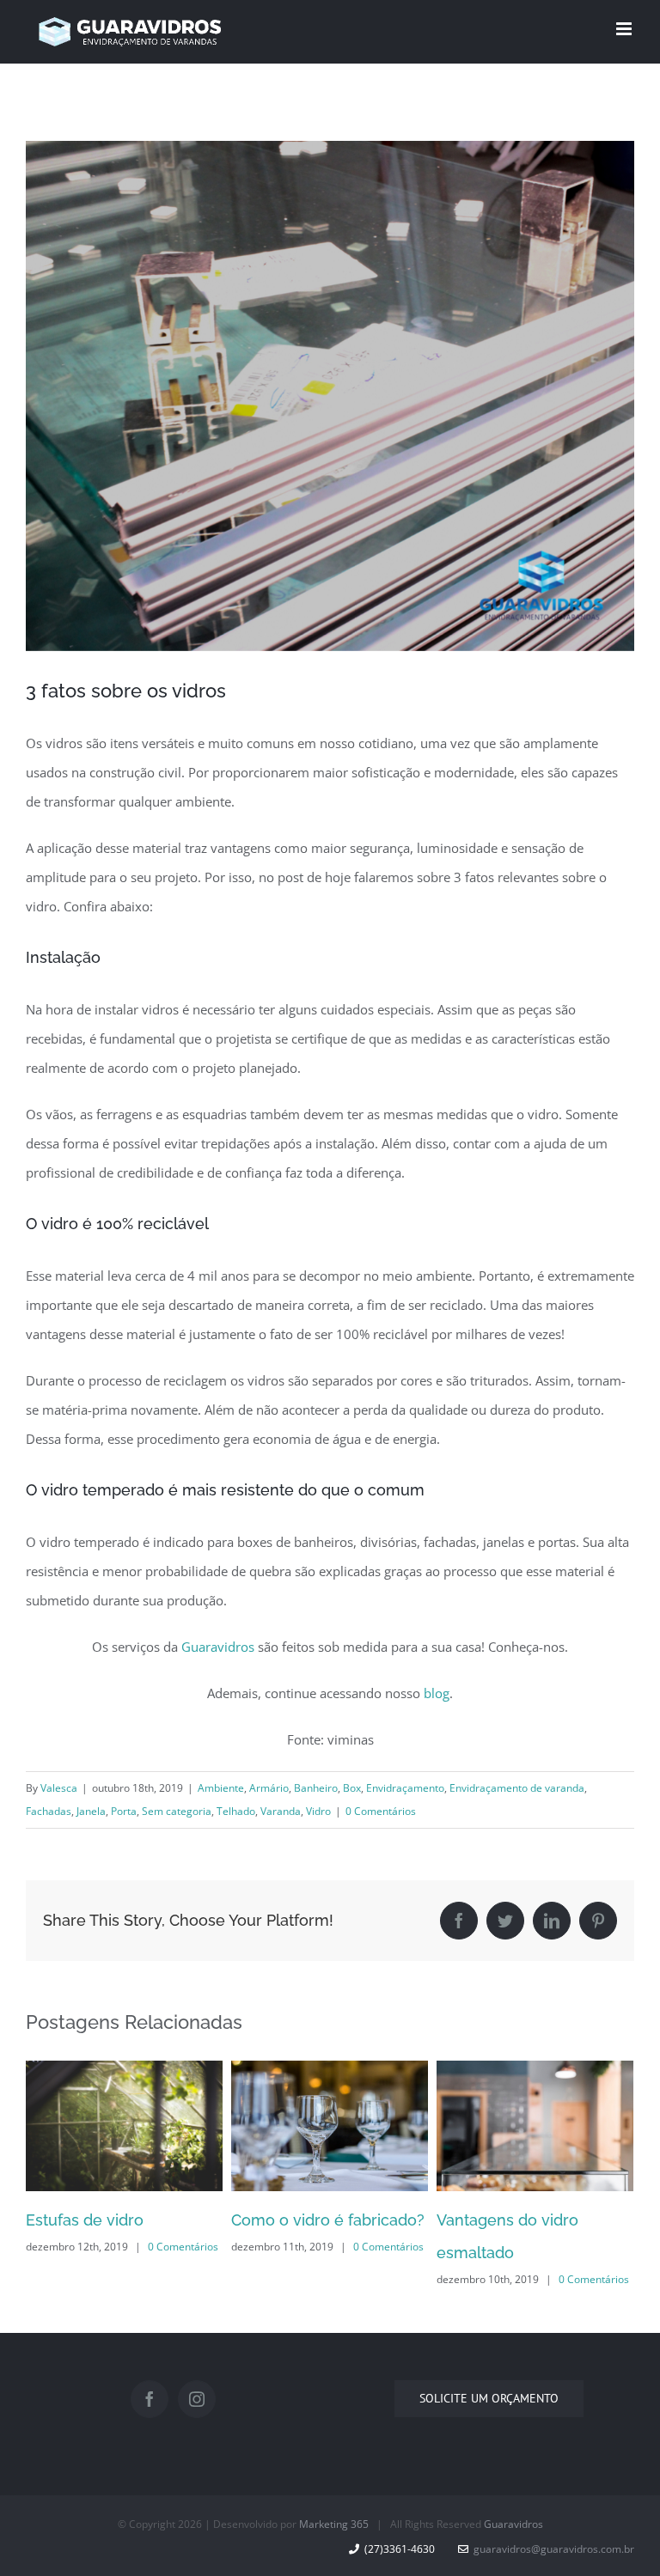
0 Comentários (381, 1811)
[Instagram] (197, 2399)
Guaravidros (218, 1647)
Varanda (281, 1811)
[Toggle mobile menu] (625, 29)
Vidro (318, 1811)
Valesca (59, 1788)
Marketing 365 (334, 2524)
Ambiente (221, 1788)
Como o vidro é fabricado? (328, 2220)
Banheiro (316, 1788)
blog (437, 1693)
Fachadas (49, 1811)
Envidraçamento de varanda (517, 1788)
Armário (269, 1788)
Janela (91, 1811)
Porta (124, 1811)
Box (352, 1788)
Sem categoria (177, 1811)
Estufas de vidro (85, 2220)
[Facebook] (150, 2399)
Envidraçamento (405, 1788)
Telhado (236, 1811)
